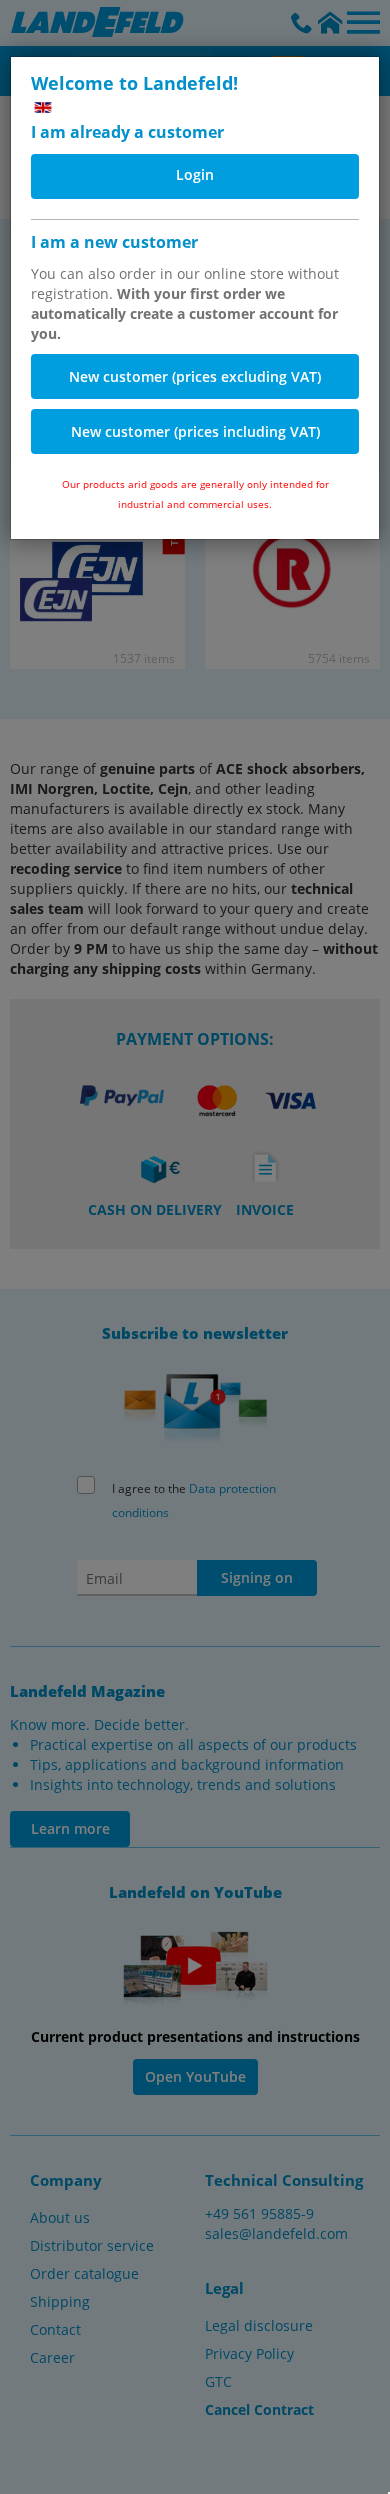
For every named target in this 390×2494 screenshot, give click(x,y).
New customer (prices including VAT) (195, 431)
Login (195, 174)
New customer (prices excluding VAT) (195, 376)
